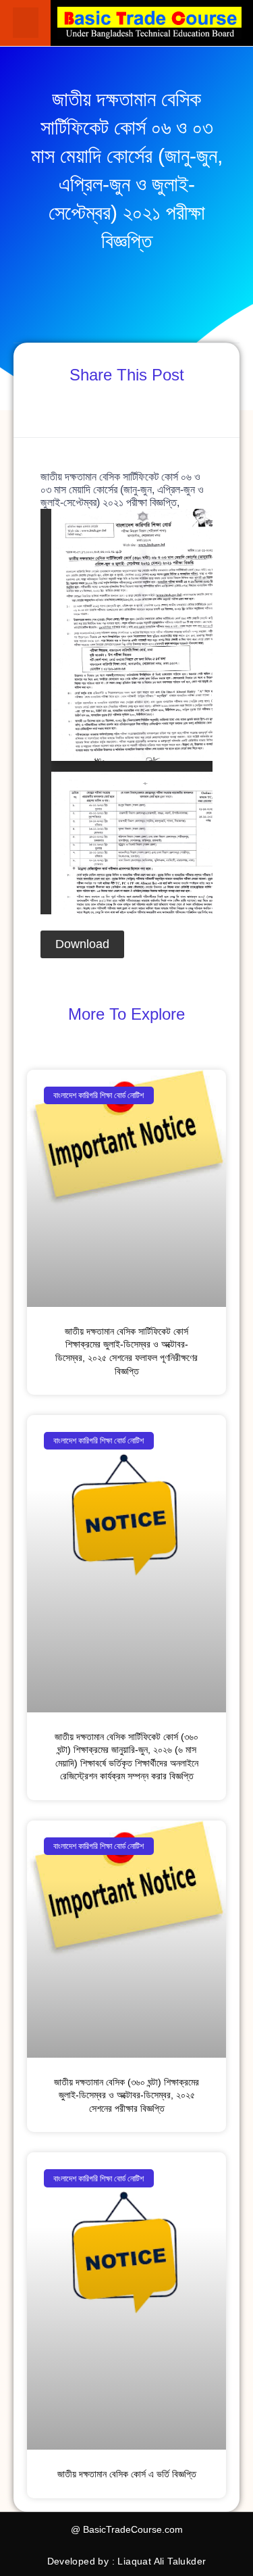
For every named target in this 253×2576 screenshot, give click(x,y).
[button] (26, 23)
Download (82, 944)
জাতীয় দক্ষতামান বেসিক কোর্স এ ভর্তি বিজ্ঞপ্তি (127, 2474)
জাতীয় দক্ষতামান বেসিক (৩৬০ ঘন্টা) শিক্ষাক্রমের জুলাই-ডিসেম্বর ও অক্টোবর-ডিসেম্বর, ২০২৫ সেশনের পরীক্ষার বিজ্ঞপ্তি (126, 2095)
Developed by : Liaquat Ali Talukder (127, 2561)
